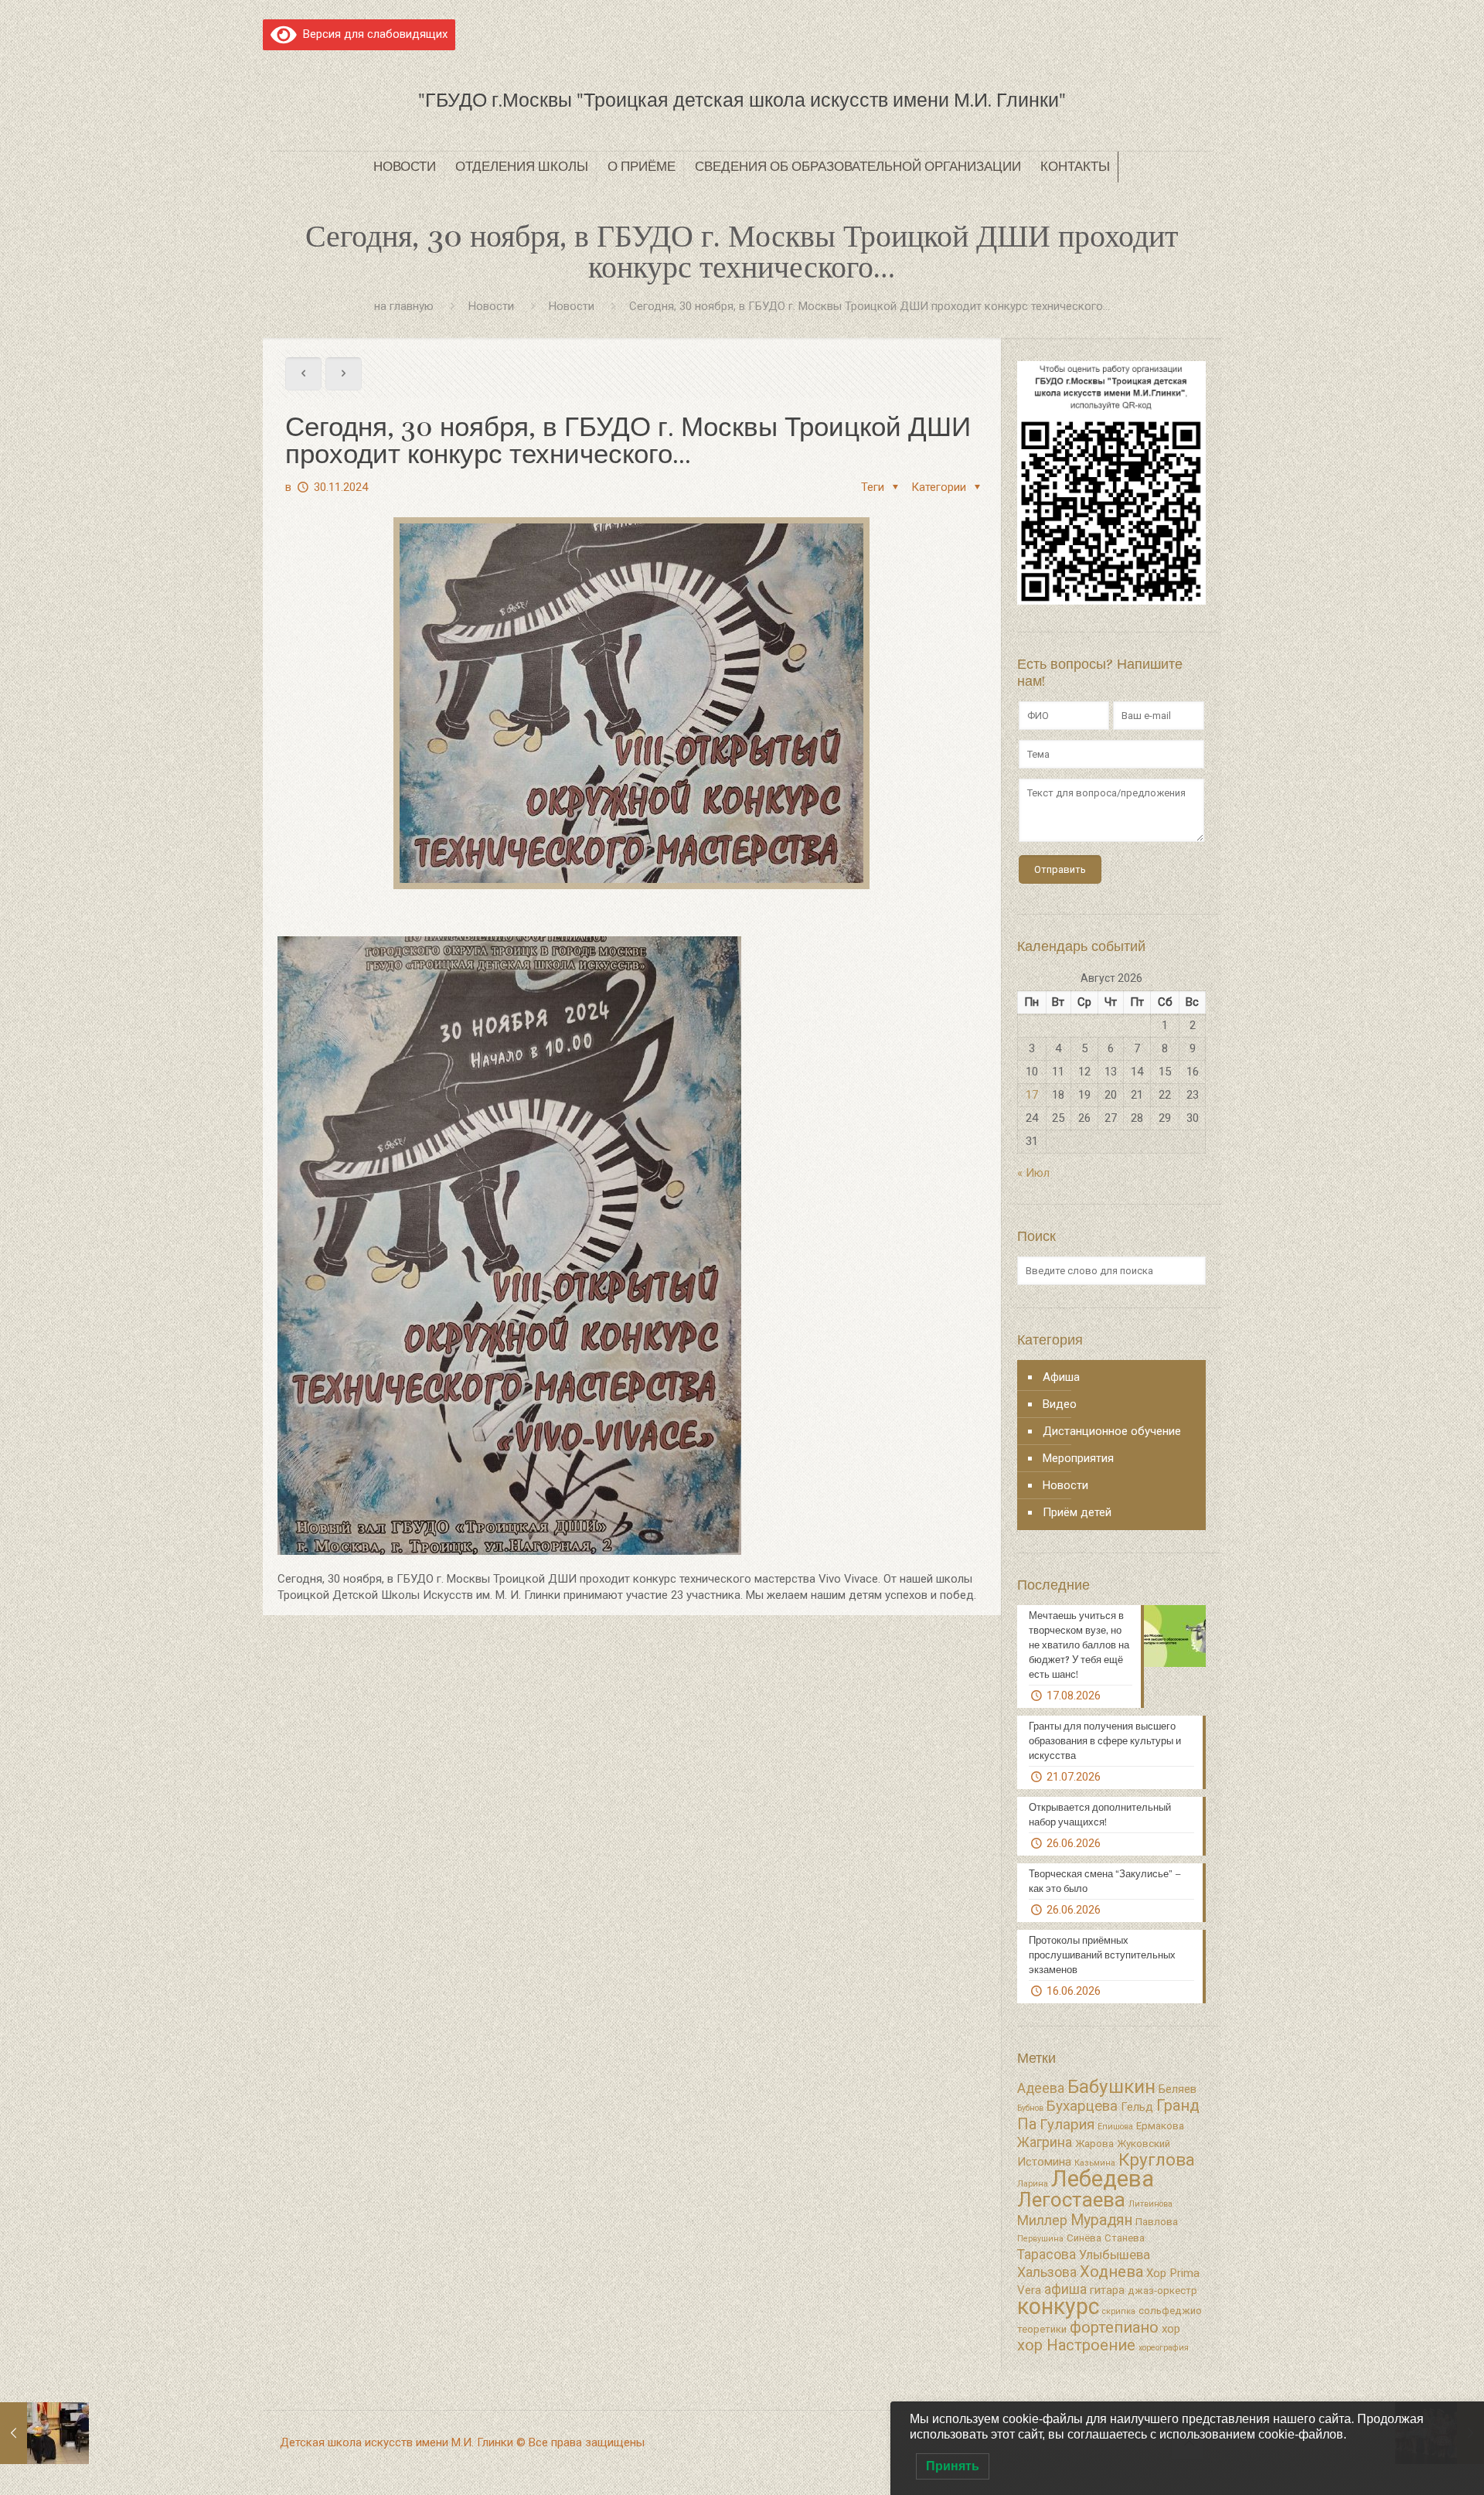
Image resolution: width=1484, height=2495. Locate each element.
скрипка (1119, 2311)
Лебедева (1103, 2179)
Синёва (1084, 2238)
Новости (491, 306)
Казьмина (1095, 2163)
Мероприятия (1078, 1458)
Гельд (1137, 2107)
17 (1032, 1095)
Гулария (1067, 2125)
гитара (1107, 2290)
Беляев (1178, 2089)
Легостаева (1071, 2200)
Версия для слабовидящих (372, 34)
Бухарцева (1082, 2106)
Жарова (1094, 2144)
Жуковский (1144, 2144)
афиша (1065, 2289)
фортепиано (1114, 2327)
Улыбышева (1115, 2255)
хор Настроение (1076, 2345)
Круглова (1157, 2160)
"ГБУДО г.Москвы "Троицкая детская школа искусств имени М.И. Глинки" (742, 100)
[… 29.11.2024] (44, 2433)
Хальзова (1047, 2272)
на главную (404, 306)
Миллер (1042, 2221)
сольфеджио (1170, 2311)
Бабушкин (1111, 2086)
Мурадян (1101, 2220)
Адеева (1041, 2088)
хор (1171, 2329)
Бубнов (1030, 2108)
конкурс (1058, 2306)
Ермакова (1160, 2126)
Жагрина (1045, 2142)
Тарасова (1047, 2255)
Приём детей (1077, 1512)
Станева (1125, 2238)
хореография (1164, 2348)
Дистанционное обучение (1112, 1431)
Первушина (1040, 2239)
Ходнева (1111, 2272)
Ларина (1033, 2184)
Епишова (1115, 2127)
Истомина (1044, 2162)
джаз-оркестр (1162, 2290)
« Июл (1033, 1173)
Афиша (1061, 1377)
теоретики (1042, 2329)
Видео (1060, 1404)
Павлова (1157, 2222)
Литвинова (1150, 2204)
